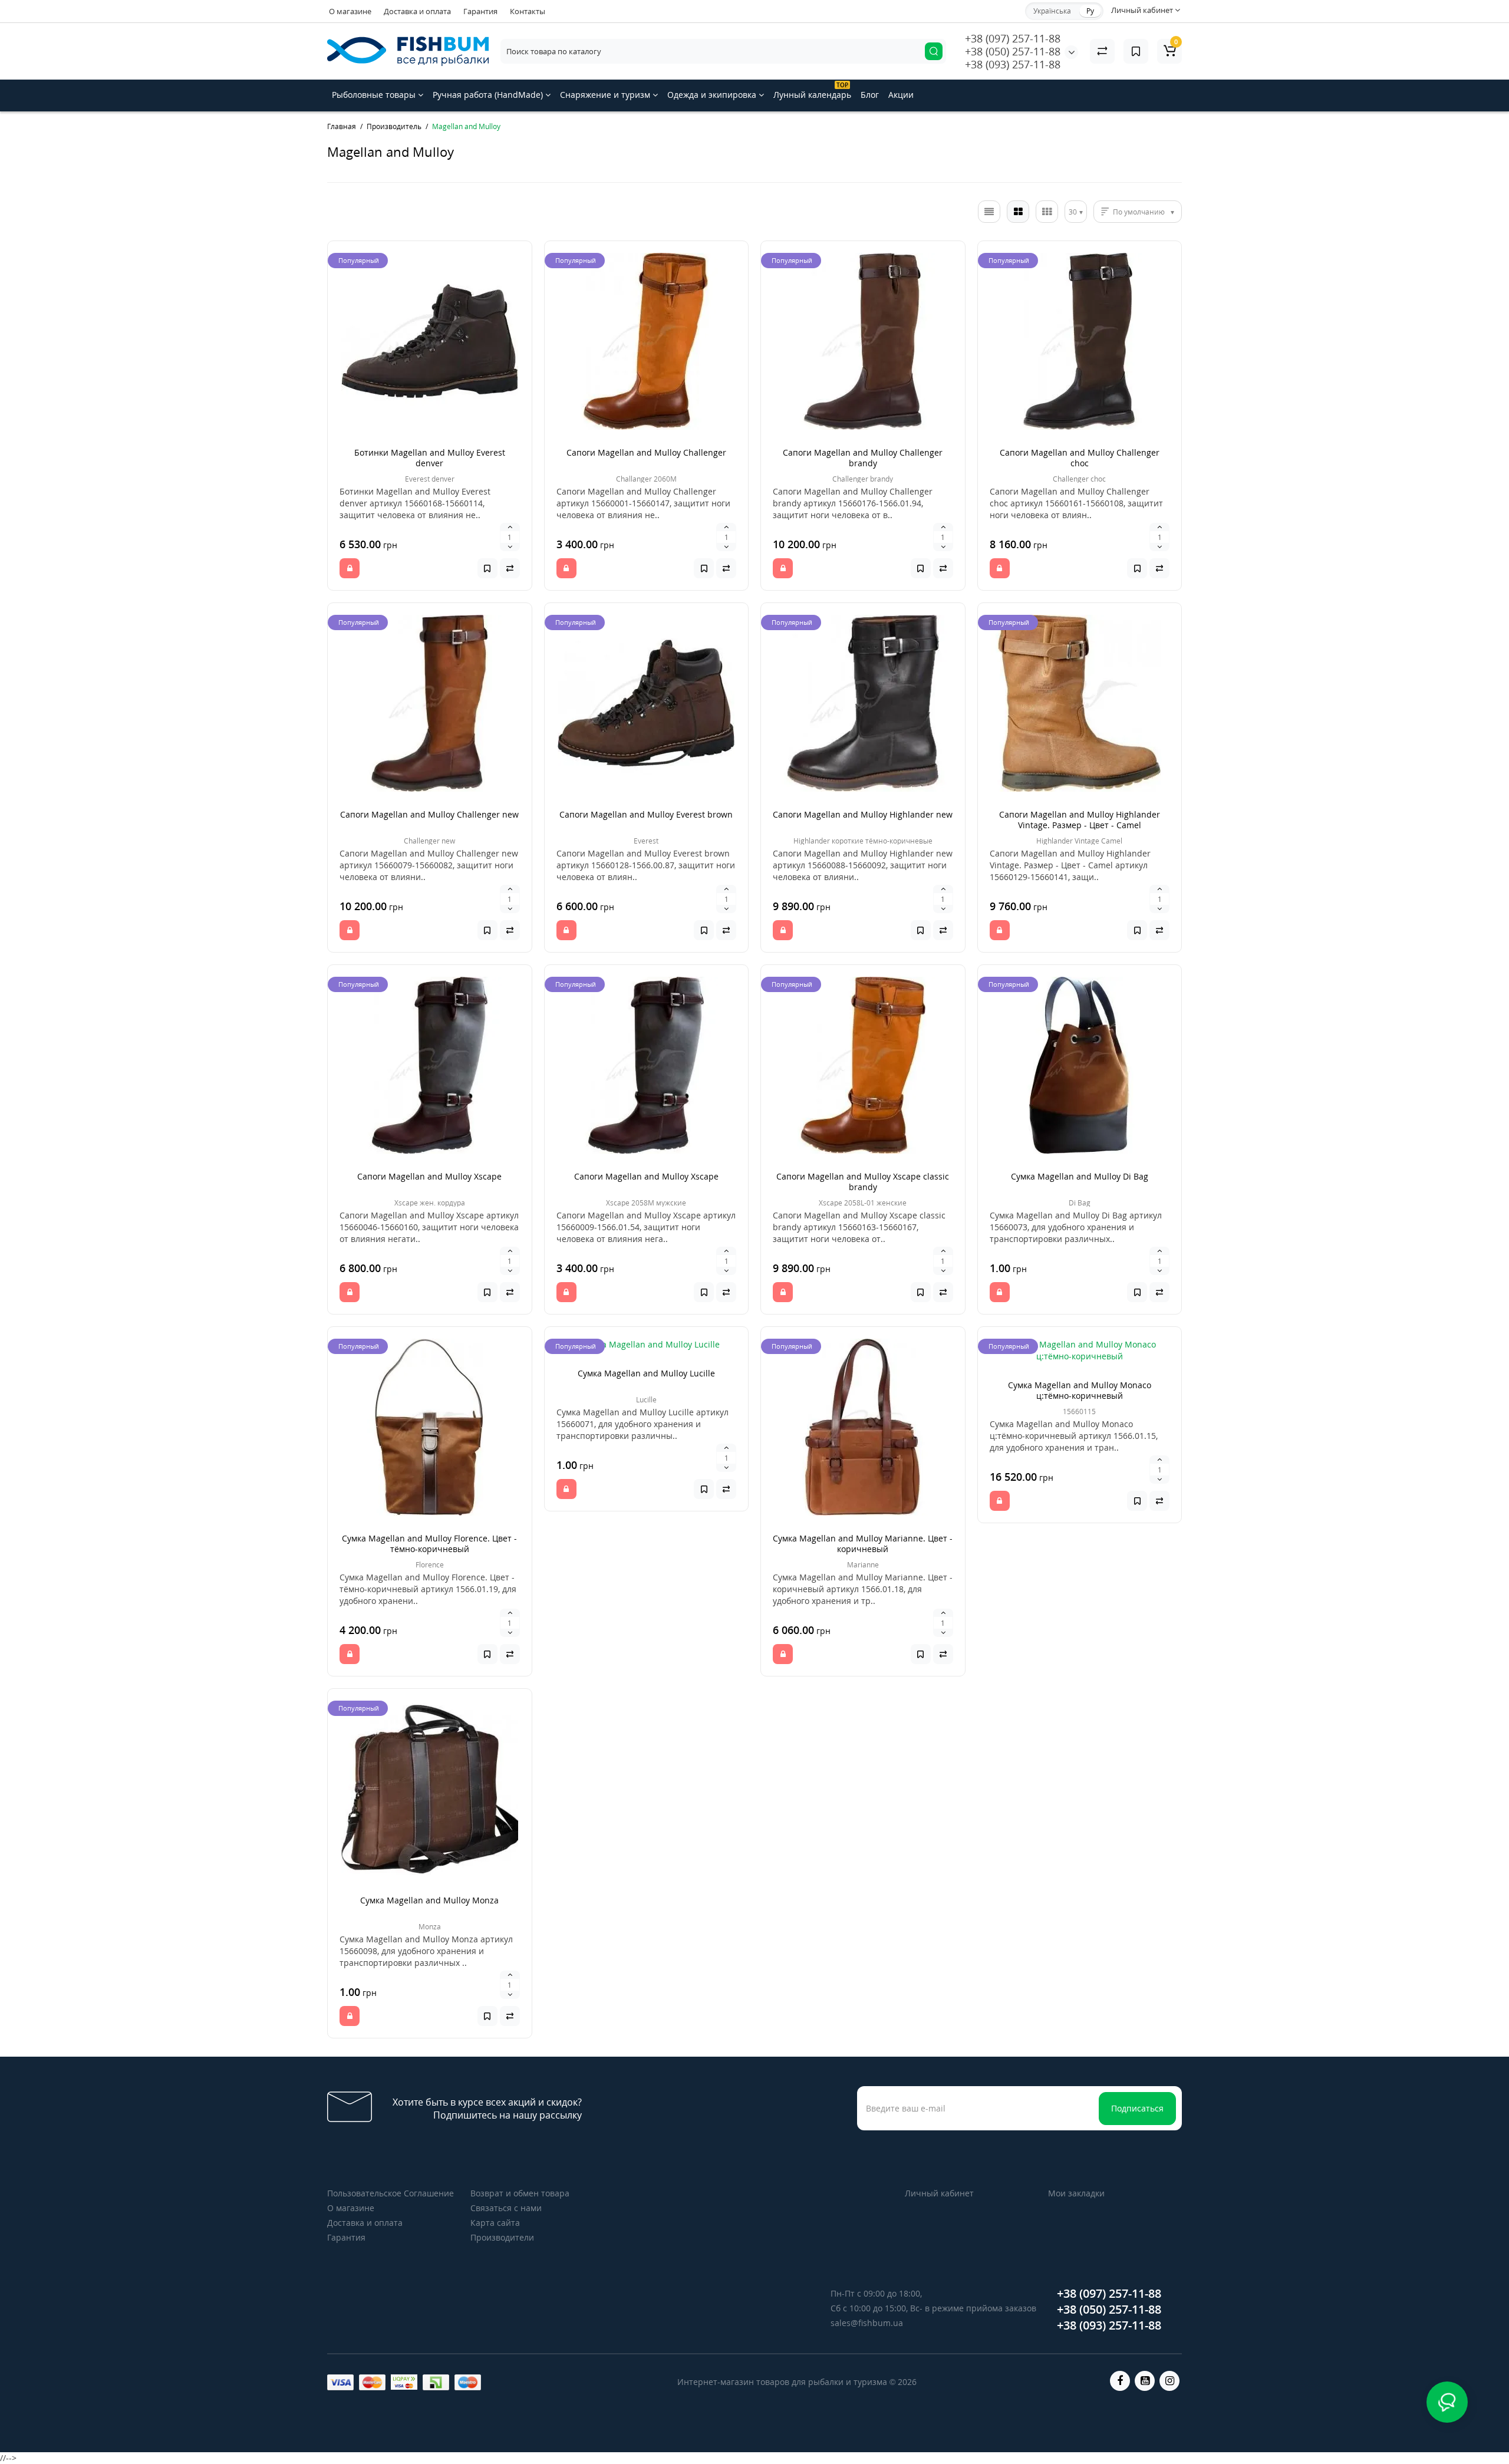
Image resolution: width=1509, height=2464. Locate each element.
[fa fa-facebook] (1120, 2381)
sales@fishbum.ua (867, 2323)
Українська (1052, 11)
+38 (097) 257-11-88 (1013, 38)
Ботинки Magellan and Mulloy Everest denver (430, 458)
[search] (934, 51)
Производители (502, 2237)
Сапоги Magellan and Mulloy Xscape (429, 1176)
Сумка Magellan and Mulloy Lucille (646, 1373)
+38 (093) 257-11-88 (1013, 64)
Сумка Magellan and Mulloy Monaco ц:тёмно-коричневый (1080, 1390)
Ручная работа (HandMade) (489, 95)
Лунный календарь (812, 90)
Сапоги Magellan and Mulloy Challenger (646, 452)
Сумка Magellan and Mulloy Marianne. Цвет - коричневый (863, 1544)
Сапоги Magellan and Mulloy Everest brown (646, 814)
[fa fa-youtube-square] (1145, 2381)
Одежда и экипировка (713, 95)
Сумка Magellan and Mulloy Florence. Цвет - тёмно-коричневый (429, 1544)
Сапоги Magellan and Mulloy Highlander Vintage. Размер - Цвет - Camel (1080, 820)
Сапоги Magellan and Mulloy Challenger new (429, 814)
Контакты (528, 11)
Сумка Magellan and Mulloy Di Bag (1080, 1176)
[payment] (340, 2382)
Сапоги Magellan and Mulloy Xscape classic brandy (863, 1182)
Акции (901, 95)
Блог (870, 95)
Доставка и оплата (417, 11)
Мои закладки (1076, 2193)
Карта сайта (495, 2223)
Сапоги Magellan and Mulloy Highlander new (863, 814)
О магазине (350, 11)
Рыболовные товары (375, 95)
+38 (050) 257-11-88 (1013, 51)
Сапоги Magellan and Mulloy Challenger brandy (863, 458)
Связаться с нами (506, 2208)
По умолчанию (1139, 212)
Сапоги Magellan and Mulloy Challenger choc (1080, 458)
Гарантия (480, 11)
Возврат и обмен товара (520, 2193)
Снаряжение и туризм (606, 95)
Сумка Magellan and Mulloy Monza (429, 1900)
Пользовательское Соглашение (391, 2193)
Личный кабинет (939, 2193)
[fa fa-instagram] (1169, 2381)
